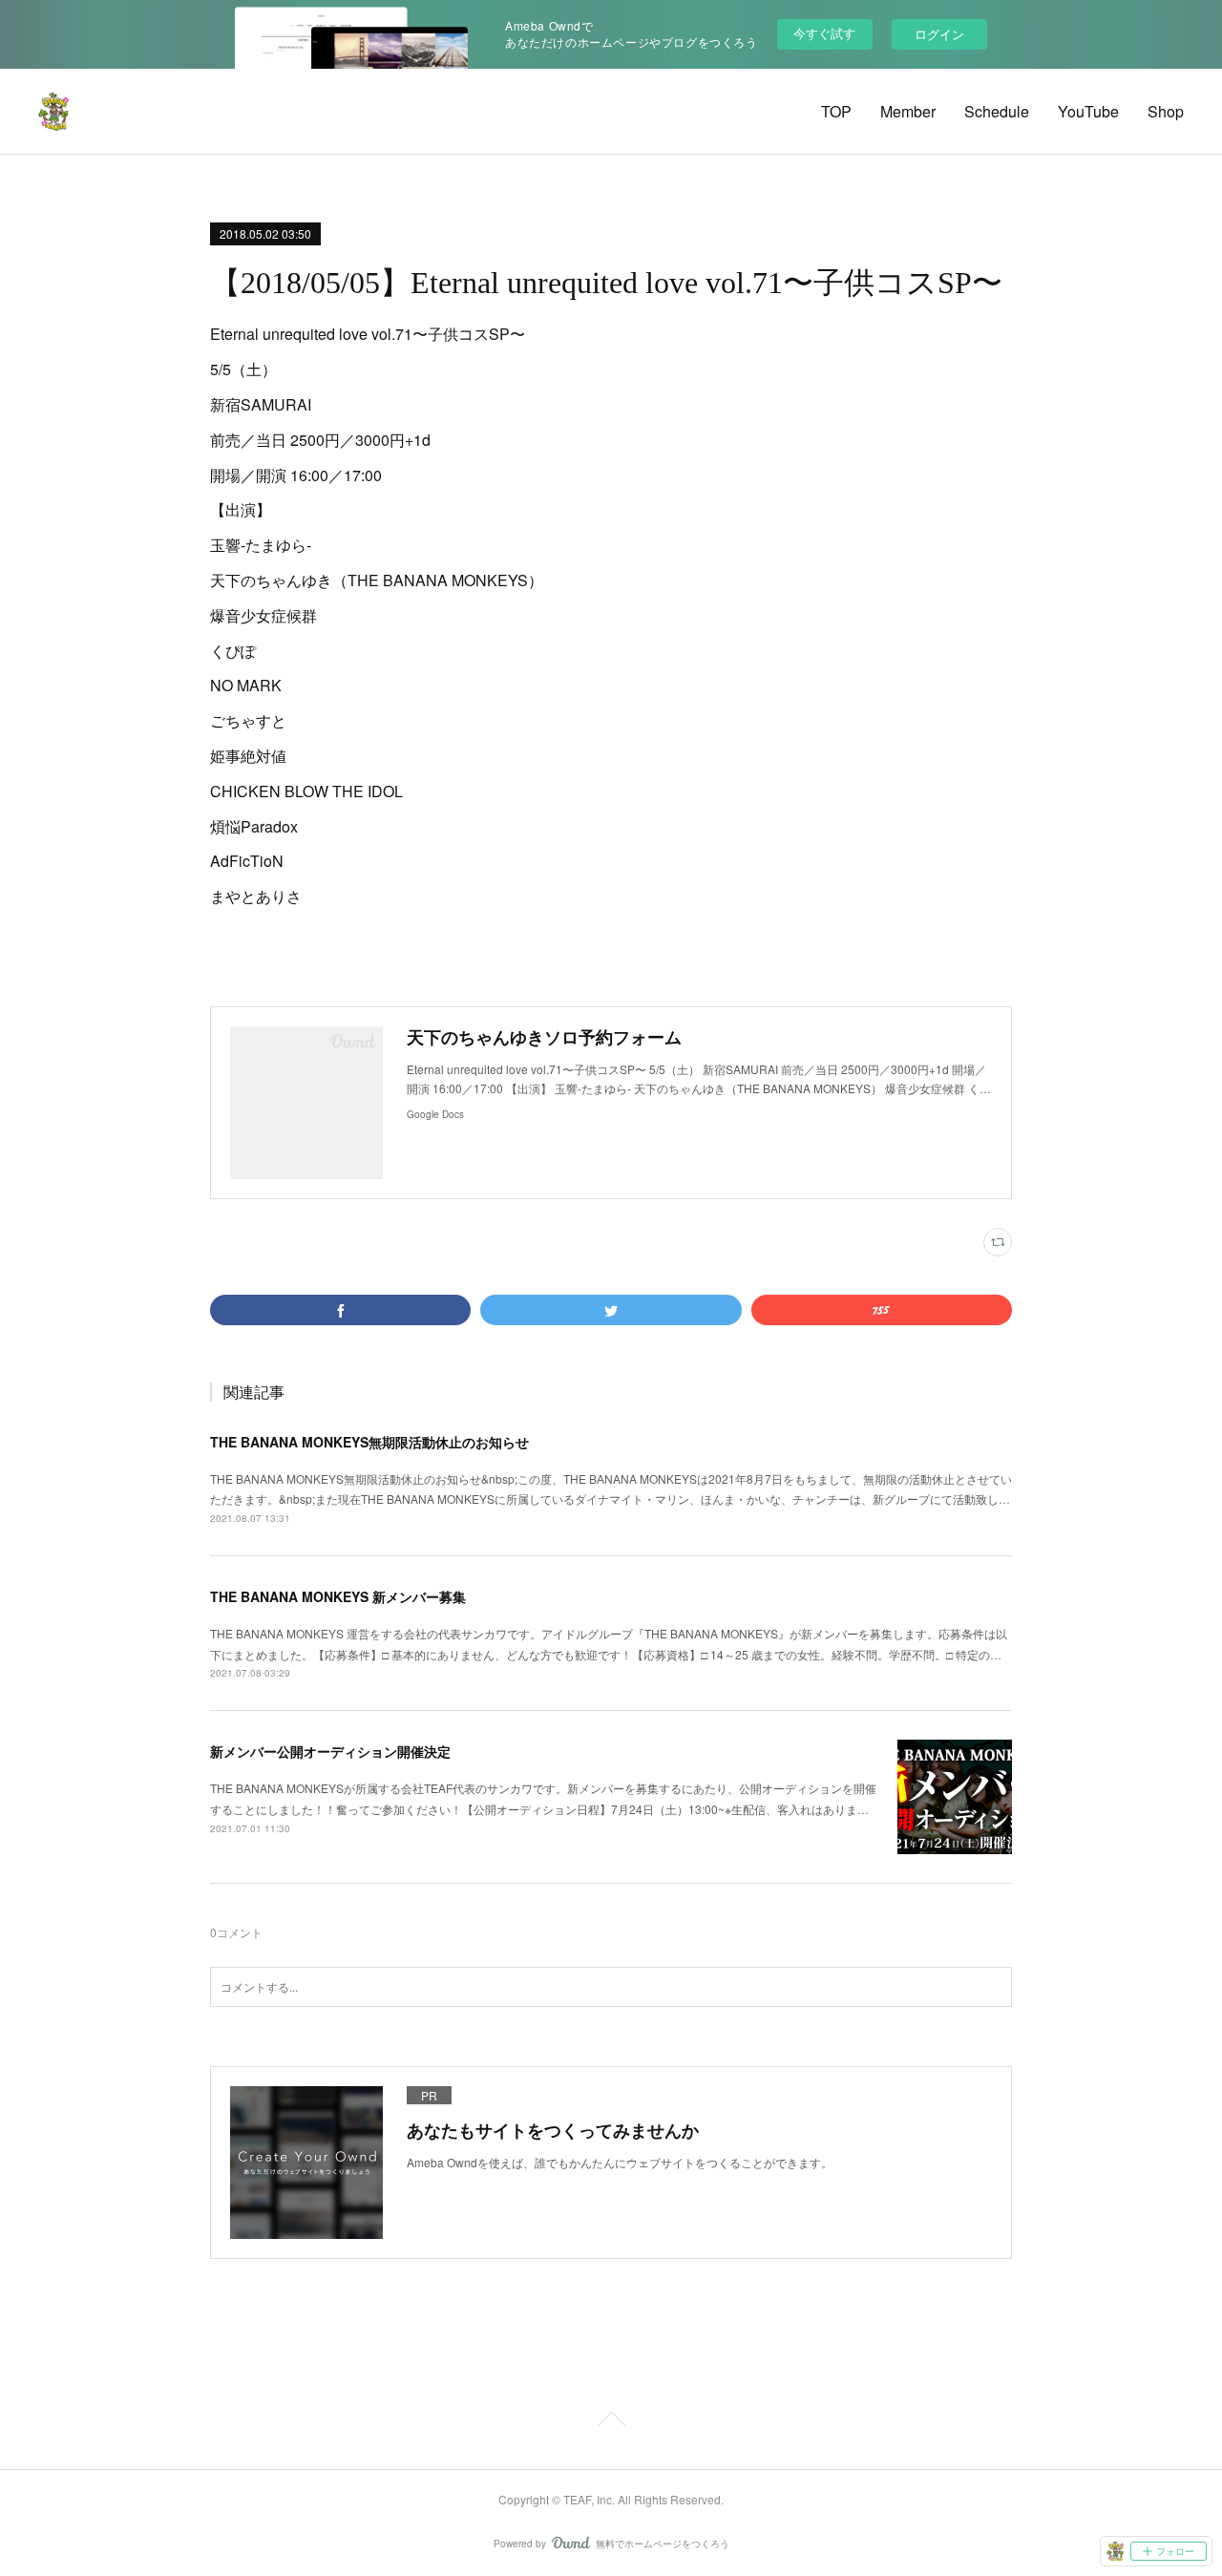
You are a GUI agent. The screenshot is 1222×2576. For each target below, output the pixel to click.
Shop (1166, 111)
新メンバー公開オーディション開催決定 (330, 1751)
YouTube (1088, 111)
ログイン (939, 34)
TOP (836, 111)
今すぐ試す (824, 33)
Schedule (997, 111)
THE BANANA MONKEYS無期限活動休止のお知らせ (369, 1442)
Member (908, 111)
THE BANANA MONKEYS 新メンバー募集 (338, 1596)
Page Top (611, 2422)
